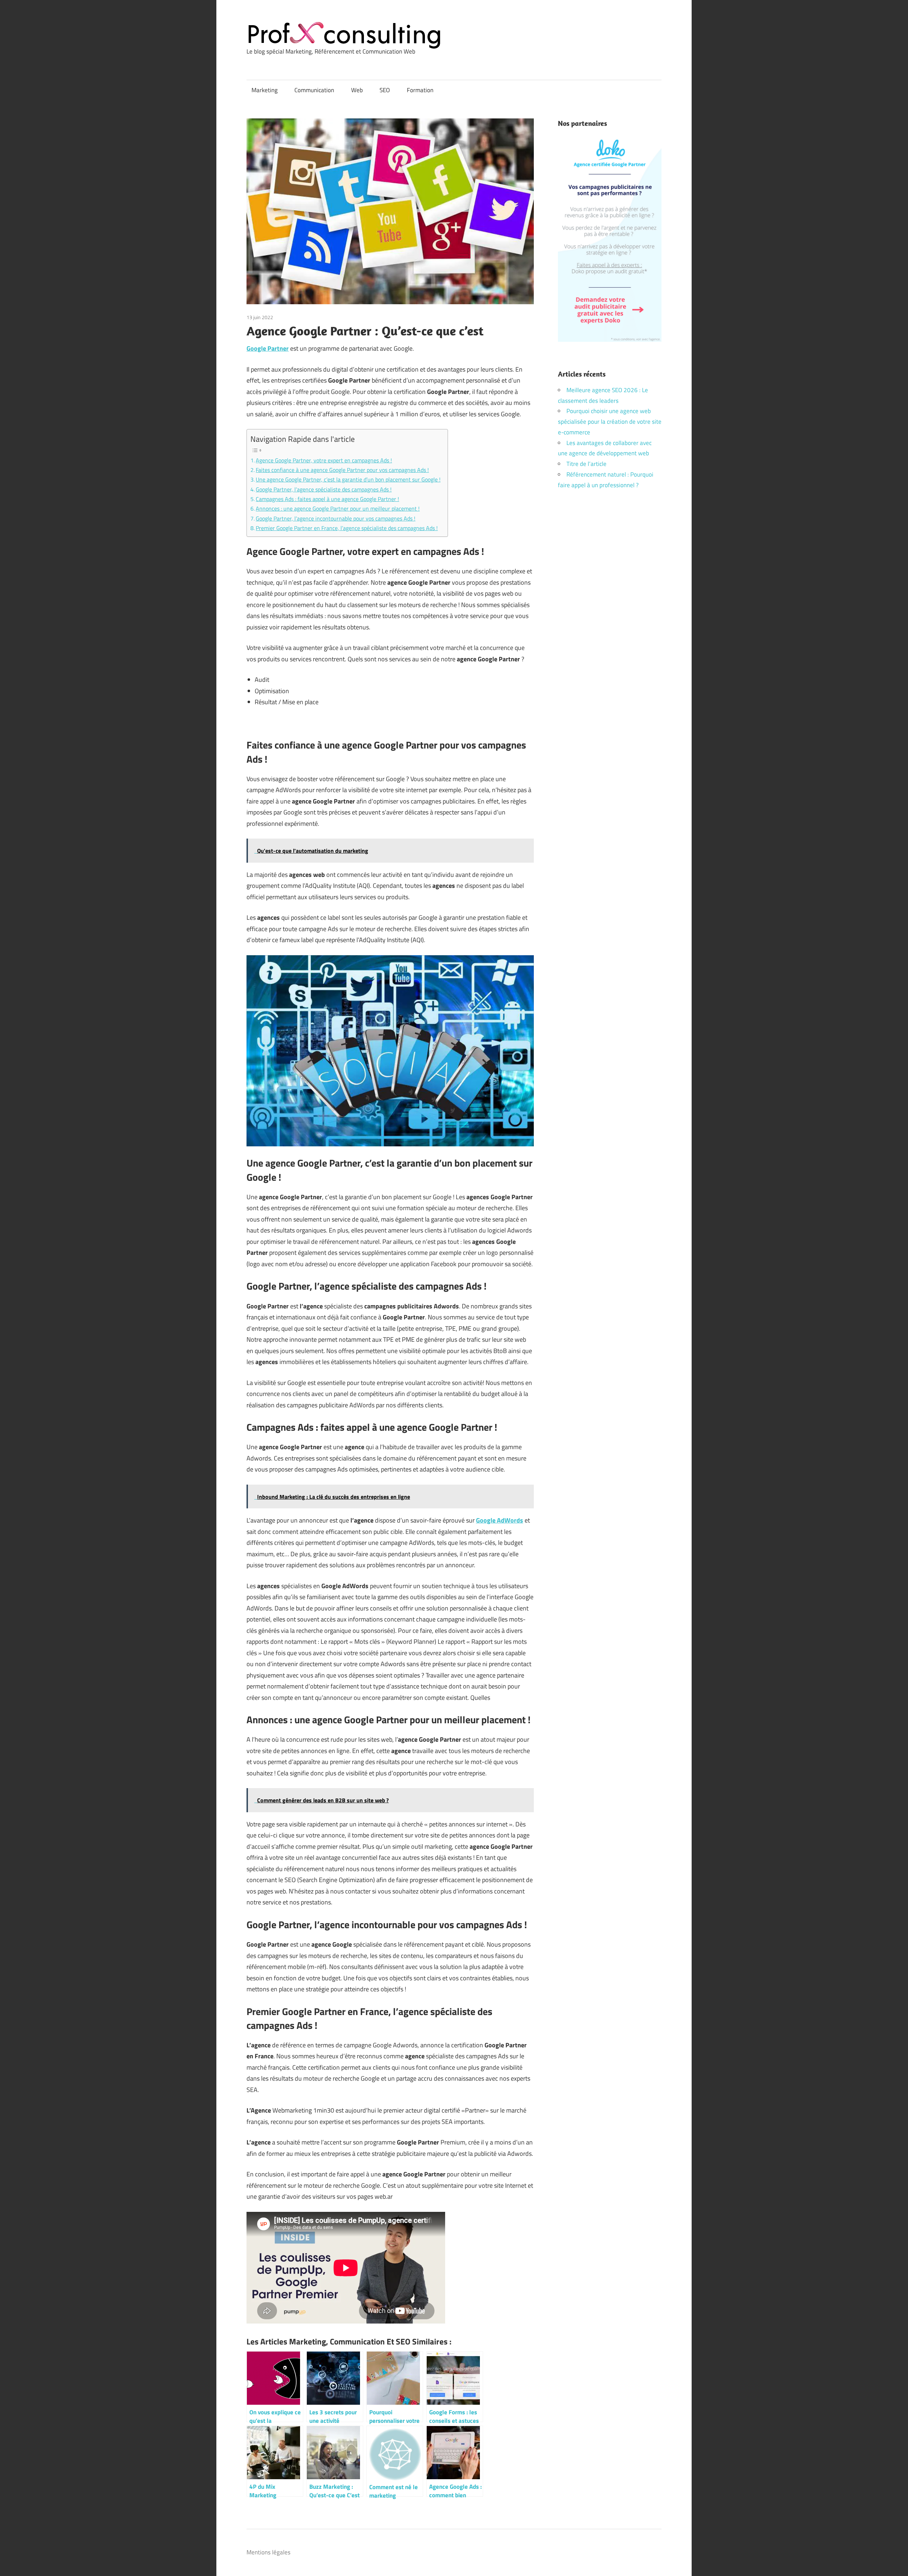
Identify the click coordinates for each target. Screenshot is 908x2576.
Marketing (265, 90)
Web (357, 90)
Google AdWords (500, 1520)
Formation (420, 90)
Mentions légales (268, 2552)
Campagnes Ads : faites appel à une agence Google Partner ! (327, 499)
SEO (385, 90)
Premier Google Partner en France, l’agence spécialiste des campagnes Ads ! (347, 528)
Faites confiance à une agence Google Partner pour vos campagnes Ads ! (342, 470)
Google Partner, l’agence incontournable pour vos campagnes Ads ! (336, 518)
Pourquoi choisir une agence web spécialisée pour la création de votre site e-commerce (610, 422)
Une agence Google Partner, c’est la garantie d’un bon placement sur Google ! (348, 479)
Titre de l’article (586, 464)
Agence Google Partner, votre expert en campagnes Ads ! (324, 460)
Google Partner (268, 348)
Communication (314, 90)
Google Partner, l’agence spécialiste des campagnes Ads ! (324, 489)
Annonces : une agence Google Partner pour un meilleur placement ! (338, 508)
